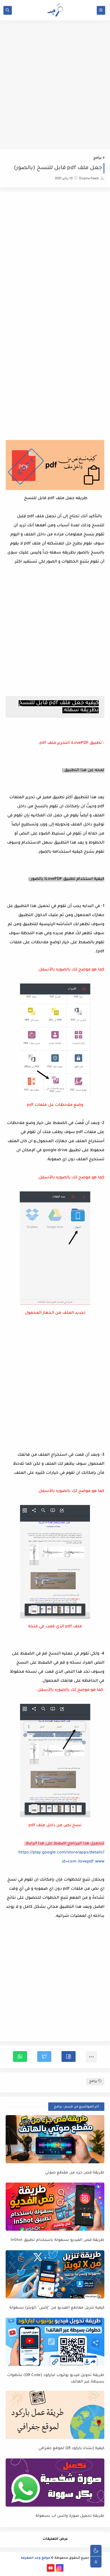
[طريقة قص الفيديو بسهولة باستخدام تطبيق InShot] (55, 2207)
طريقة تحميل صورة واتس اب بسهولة (70, 2516)
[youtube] (51, 2568)
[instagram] (60, 2568)
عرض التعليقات (55, 2539)
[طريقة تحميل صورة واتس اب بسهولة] (55, 2483)
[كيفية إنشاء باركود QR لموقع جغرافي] (55, 2415)
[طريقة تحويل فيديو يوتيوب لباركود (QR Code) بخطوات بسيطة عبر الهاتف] (55, 2342)
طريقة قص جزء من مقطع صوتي (75, 2173)
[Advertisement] (55, 90)
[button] (69, 2056)
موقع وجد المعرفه (36, 2558)
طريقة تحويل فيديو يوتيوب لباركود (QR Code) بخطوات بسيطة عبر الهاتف (56, 2379)
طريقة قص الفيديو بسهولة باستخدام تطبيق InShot (58, 2240)
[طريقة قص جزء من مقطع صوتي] (55, 2139)
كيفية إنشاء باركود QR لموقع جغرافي (71, 2448)
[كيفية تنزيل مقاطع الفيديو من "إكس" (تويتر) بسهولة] (55, 2274)
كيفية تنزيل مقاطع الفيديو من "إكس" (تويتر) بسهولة (57, 2308)
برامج (97, 158)
